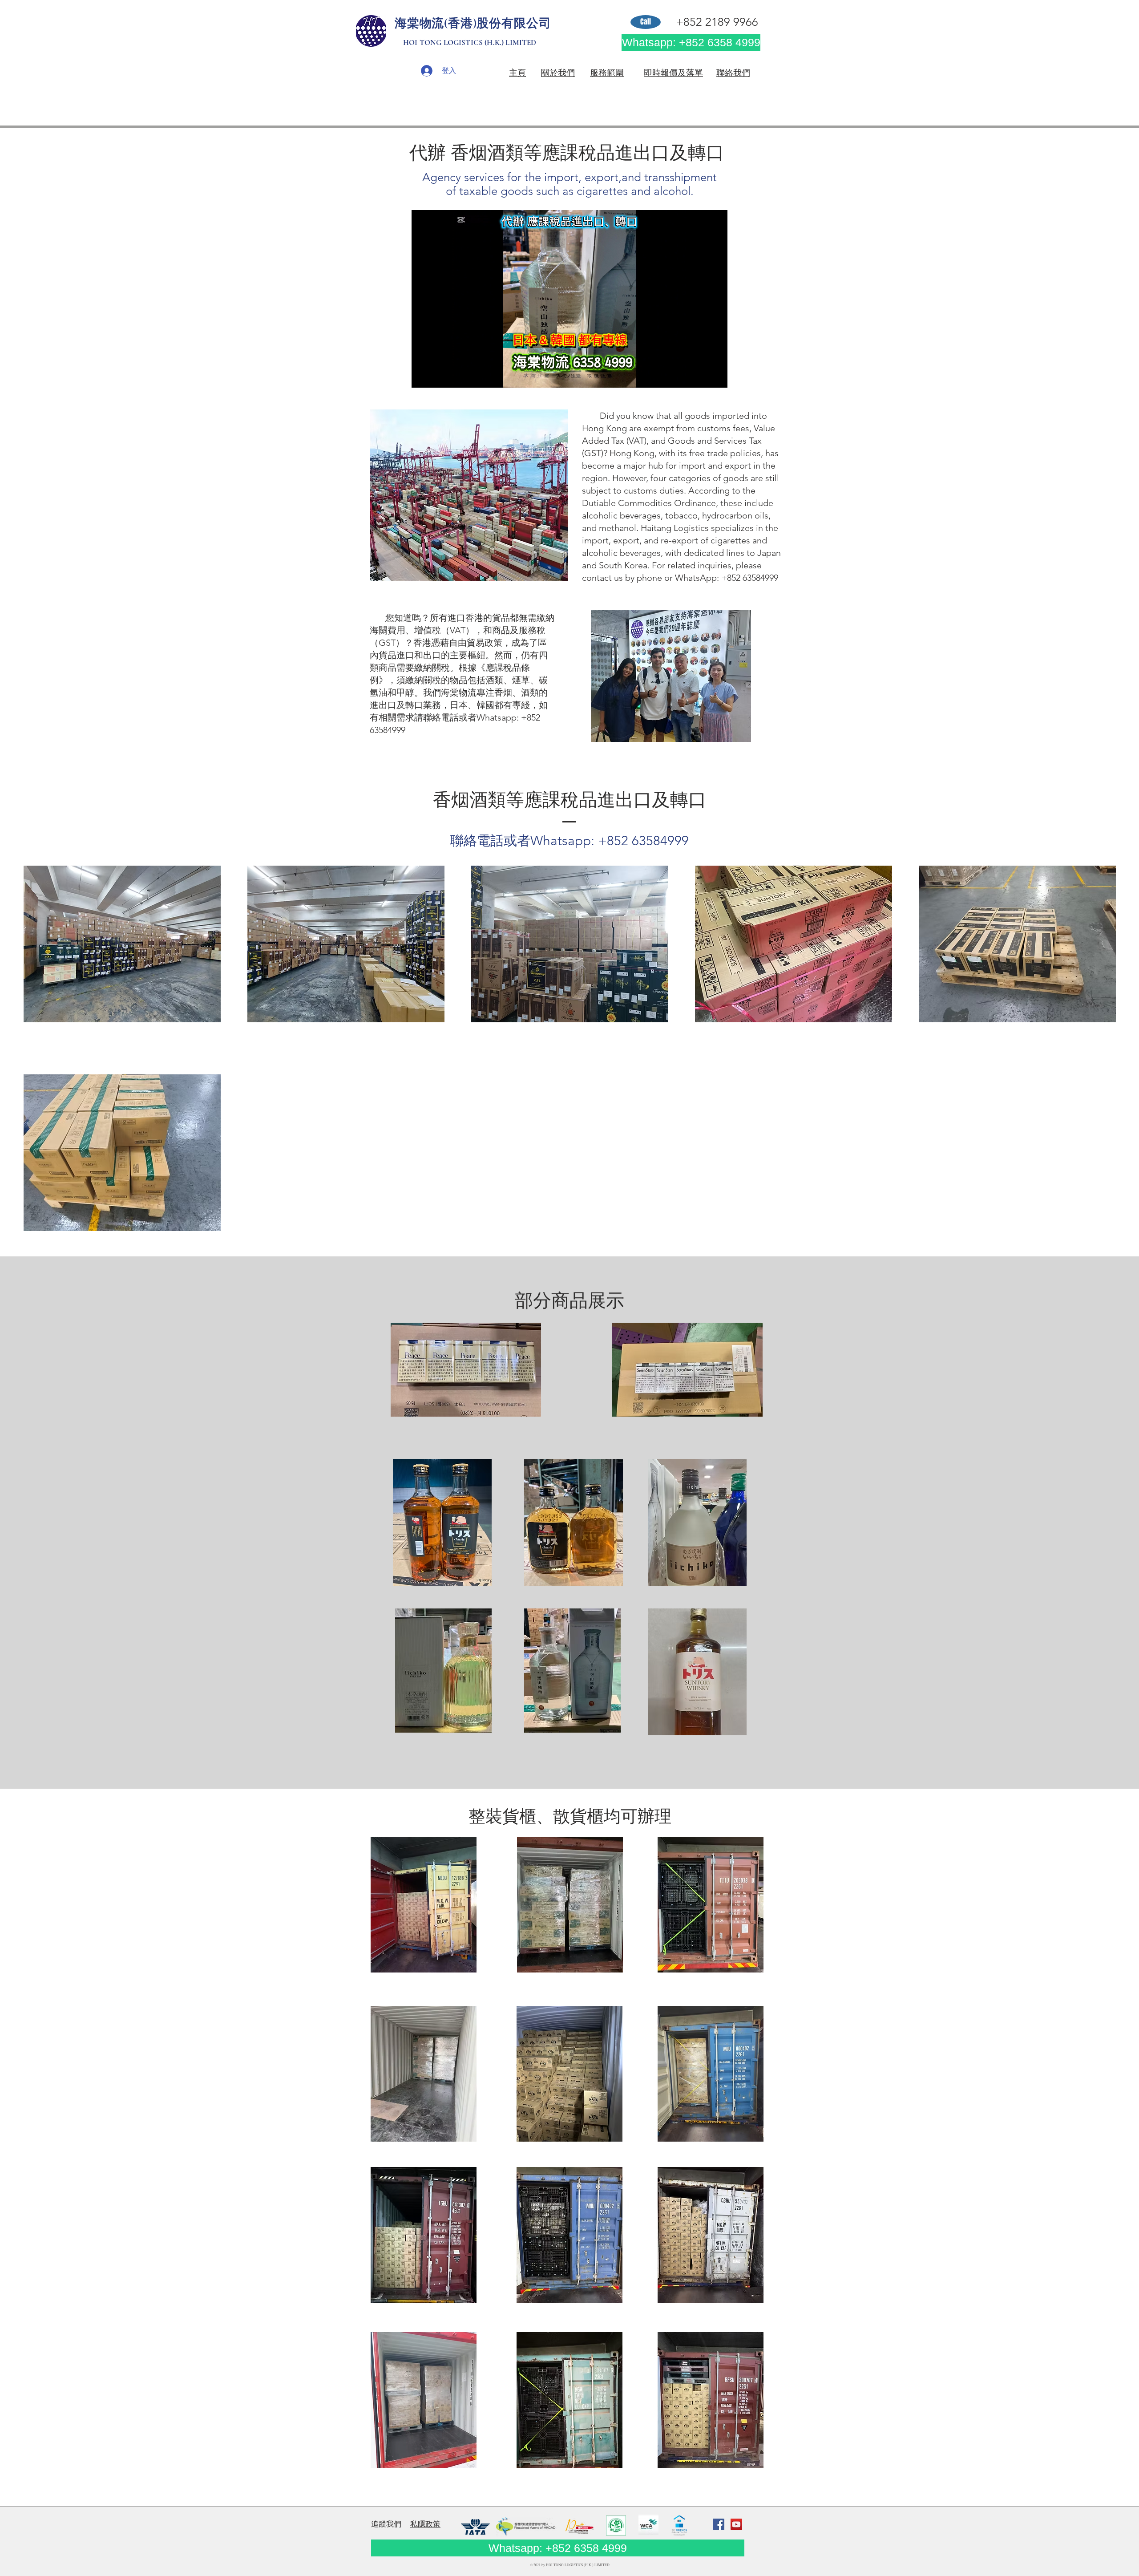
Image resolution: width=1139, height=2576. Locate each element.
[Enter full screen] (715, 376)
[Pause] (423, 376)
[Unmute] (438, 376)
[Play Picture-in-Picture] (700, 376)
